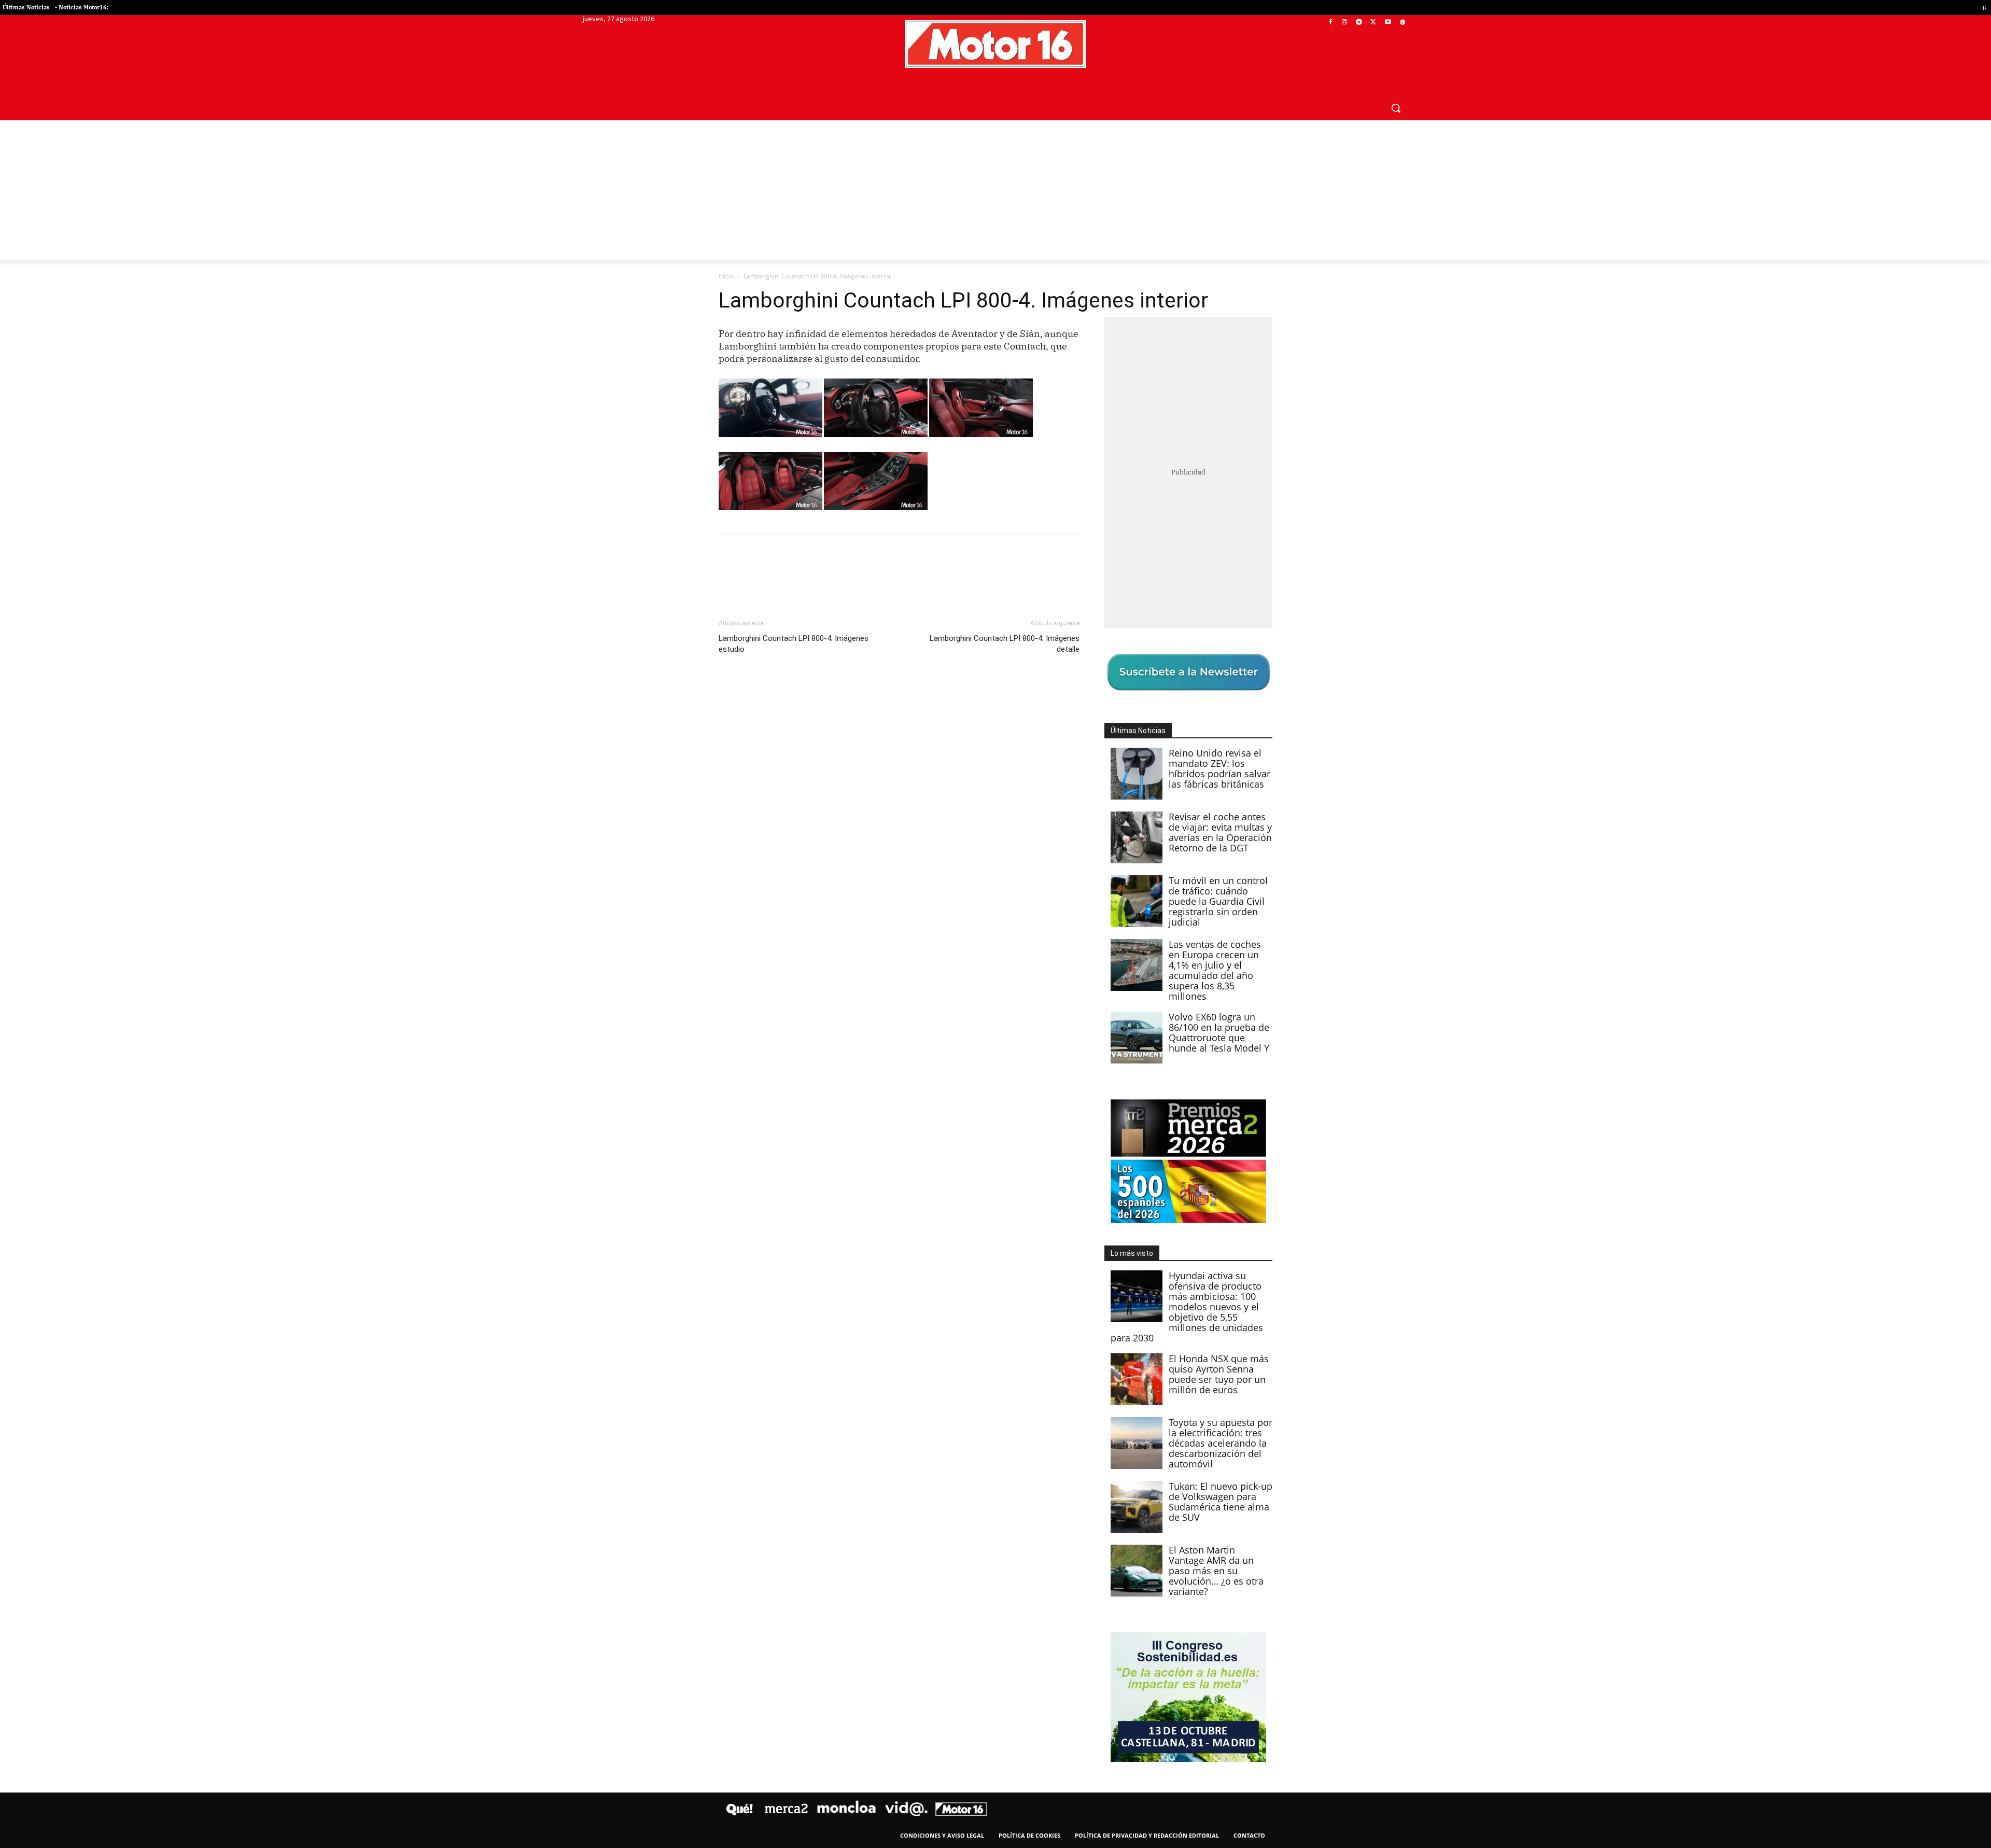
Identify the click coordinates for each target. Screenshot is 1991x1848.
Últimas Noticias (26, 7)
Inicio (726, 276)
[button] (1396, 108)
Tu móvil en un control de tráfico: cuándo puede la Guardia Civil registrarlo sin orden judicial (1218, 901)
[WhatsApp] (801, 573)
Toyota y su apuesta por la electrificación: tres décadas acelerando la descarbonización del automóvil (1221, 1443)
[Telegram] (1359, 23)
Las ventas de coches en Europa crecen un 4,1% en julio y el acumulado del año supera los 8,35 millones (1215, 970)
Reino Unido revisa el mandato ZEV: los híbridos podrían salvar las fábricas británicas (1219, 768)
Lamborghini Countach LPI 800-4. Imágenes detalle (1005, 644)
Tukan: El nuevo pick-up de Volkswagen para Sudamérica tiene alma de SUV (1221, 1502)
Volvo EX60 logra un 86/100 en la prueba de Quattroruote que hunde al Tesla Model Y (1219, 1032)
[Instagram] (1345, 23)
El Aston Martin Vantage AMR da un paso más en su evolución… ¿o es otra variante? (1216, 1571)
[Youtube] (1388, 23)
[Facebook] (1330, 23)
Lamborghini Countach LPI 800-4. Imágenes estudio (794, 644)
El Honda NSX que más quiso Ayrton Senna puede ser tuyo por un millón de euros (1219, 1374)
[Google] (1402, 23)
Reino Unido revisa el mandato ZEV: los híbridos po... (1884, 8)
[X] (1374, 23)
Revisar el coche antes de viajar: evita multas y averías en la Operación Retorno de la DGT (1220, 832)
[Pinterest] (777, 573)
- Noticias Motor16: (82, 7)
